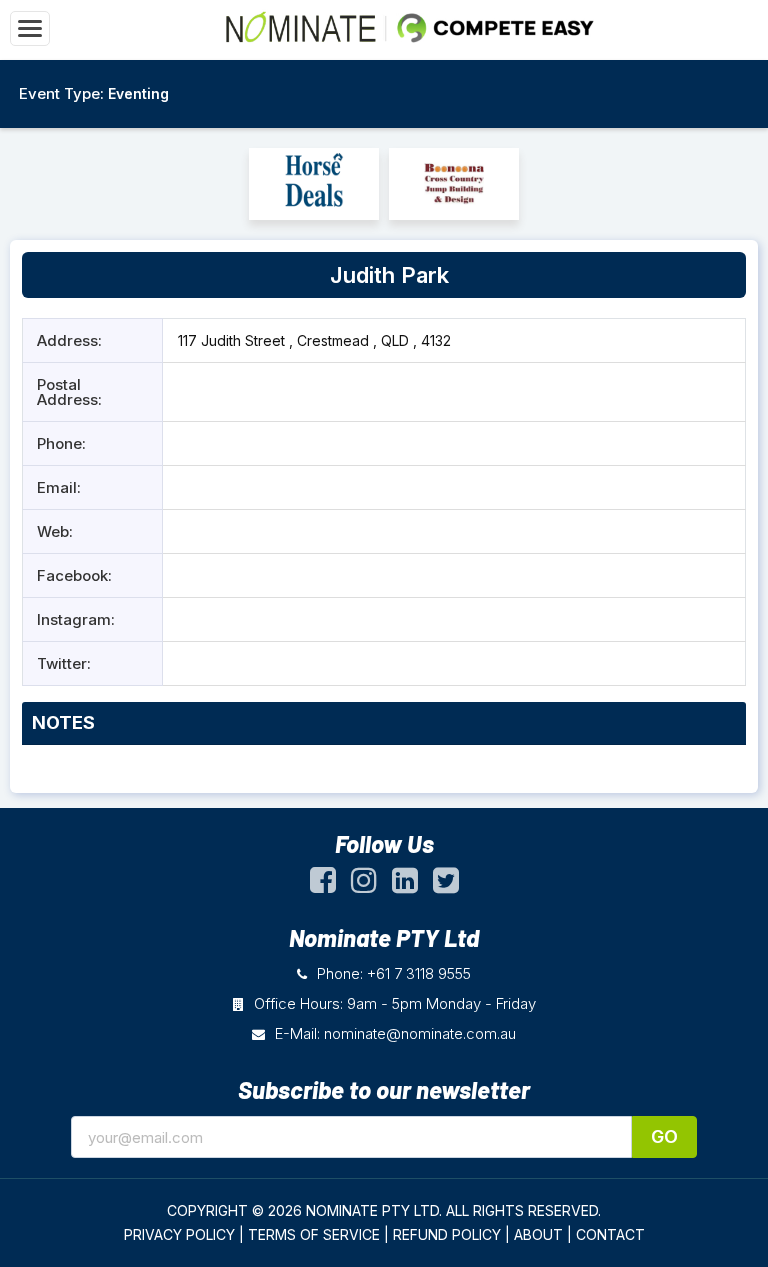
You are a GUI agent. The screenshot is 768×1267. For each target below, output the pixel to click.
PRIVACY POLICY (179, 1234)
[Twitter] (446, 885)
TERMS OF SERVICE (314, 1234)
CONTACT (610, 1234)
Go (664, 1136)
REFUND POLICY (447, 1234)
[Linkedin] (405, 885)
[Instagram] (364, 885)
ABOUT (538, 1234)
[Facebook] (323, 885)
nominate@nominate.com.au (420, 1033)
